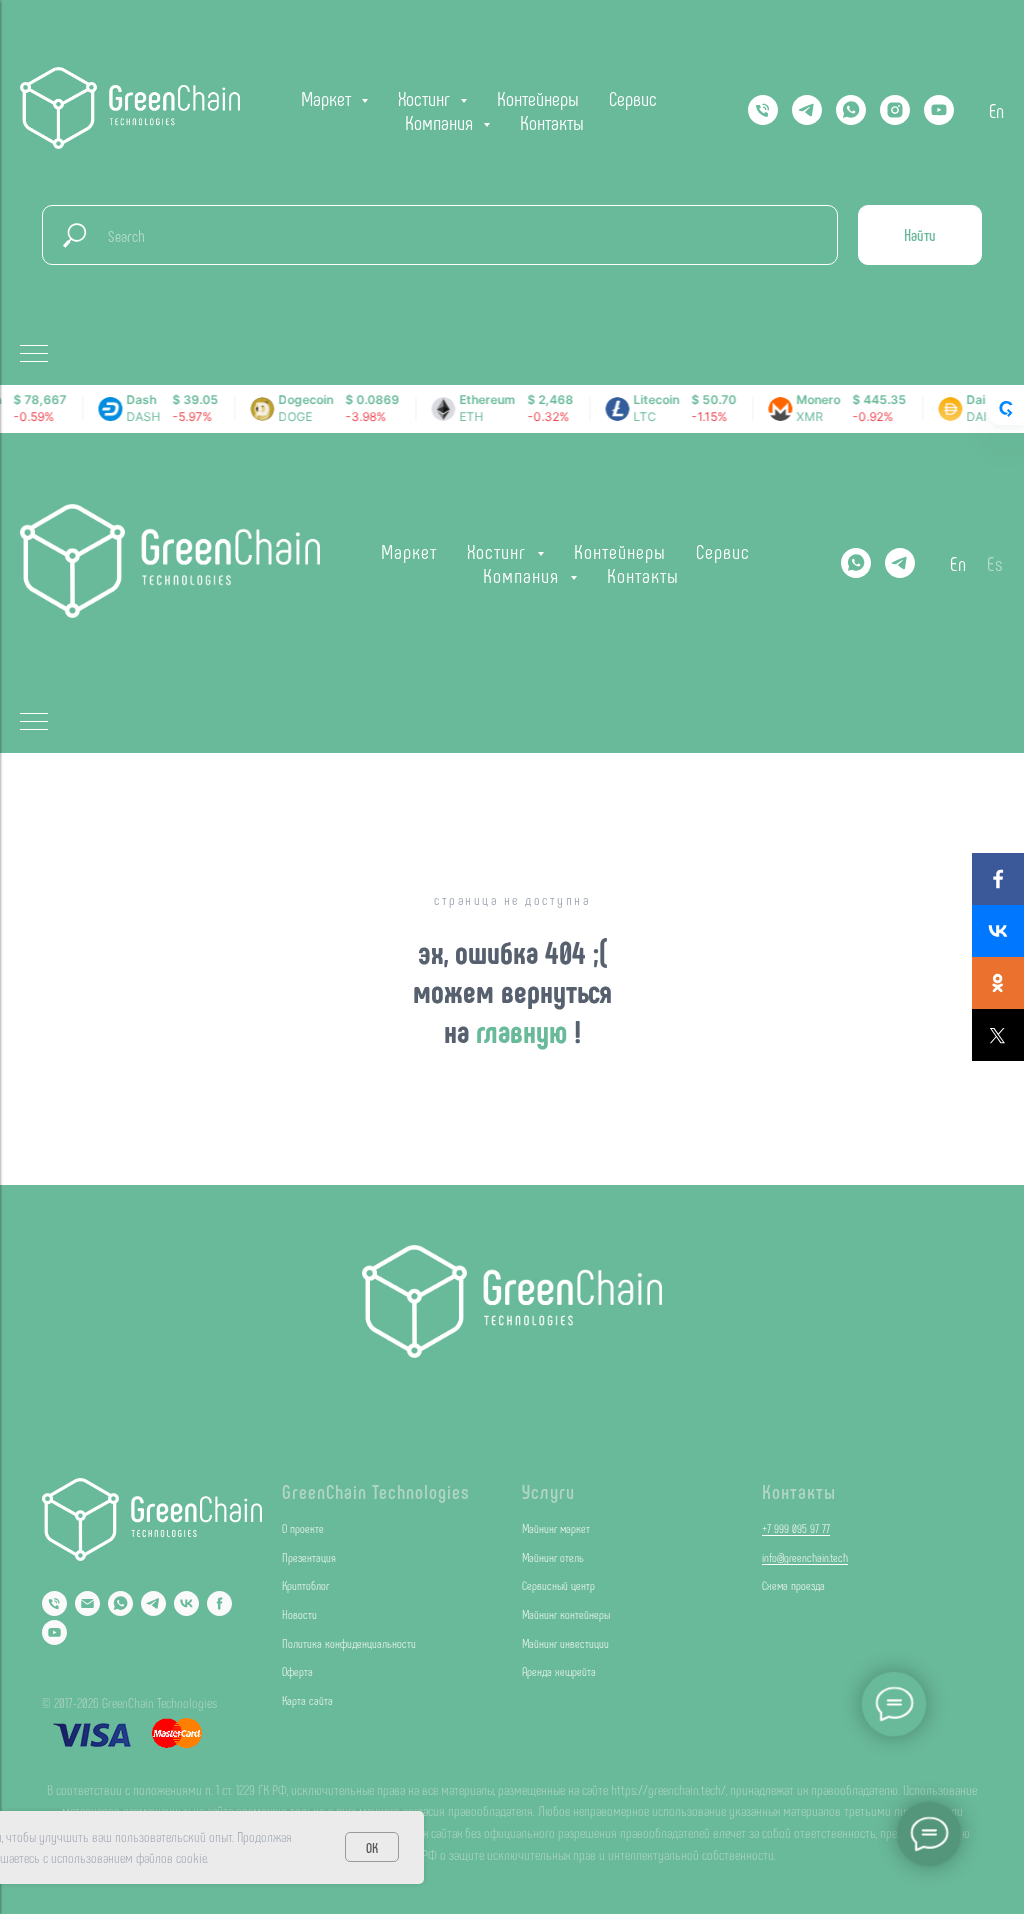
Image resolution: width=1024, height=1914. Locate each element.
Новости (299, 1614)
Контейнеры (538, 98)
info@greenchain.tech (805, 1557)
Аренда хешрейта (559, 1671)
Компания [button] (441, 122)
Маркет (409, 551)
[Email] (87, 1603)
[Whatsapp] (851, 110)
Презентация (309, 1557)
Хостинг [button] (426, 98)
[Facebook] (998, 879)
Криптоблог (305, 1585)
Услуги (548, 1491)
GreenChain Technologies (376, 1491)
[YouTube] (939, 110)
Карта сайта (307, 1700)
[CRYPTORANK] (1006, 409)
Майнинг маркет (556, 1528)
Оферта (297, 1671)
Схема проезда (793, 1585)
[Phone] (54, 1603)
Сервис (633, 98)
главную (525, 1030)
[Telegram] (807, 110)
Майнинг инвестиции (565, 1643)
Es (995, 563)
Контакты (552, 122)
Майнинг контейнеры (566, 1614)
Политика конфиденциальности (349, 1643)
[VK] (186, 1603)
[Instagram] (895, 110)
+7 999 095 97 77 (796, 1528)
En (996, 110)
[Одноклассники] (998, 983)
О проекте (303, 1528)
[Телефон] (763, 110)
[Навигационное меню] (34, 355)
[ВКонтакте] (998, 931)
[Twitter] (998, 1035)
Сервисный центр (558, 1585)
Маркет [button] (328, 98)
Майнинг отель (553, 1557)
